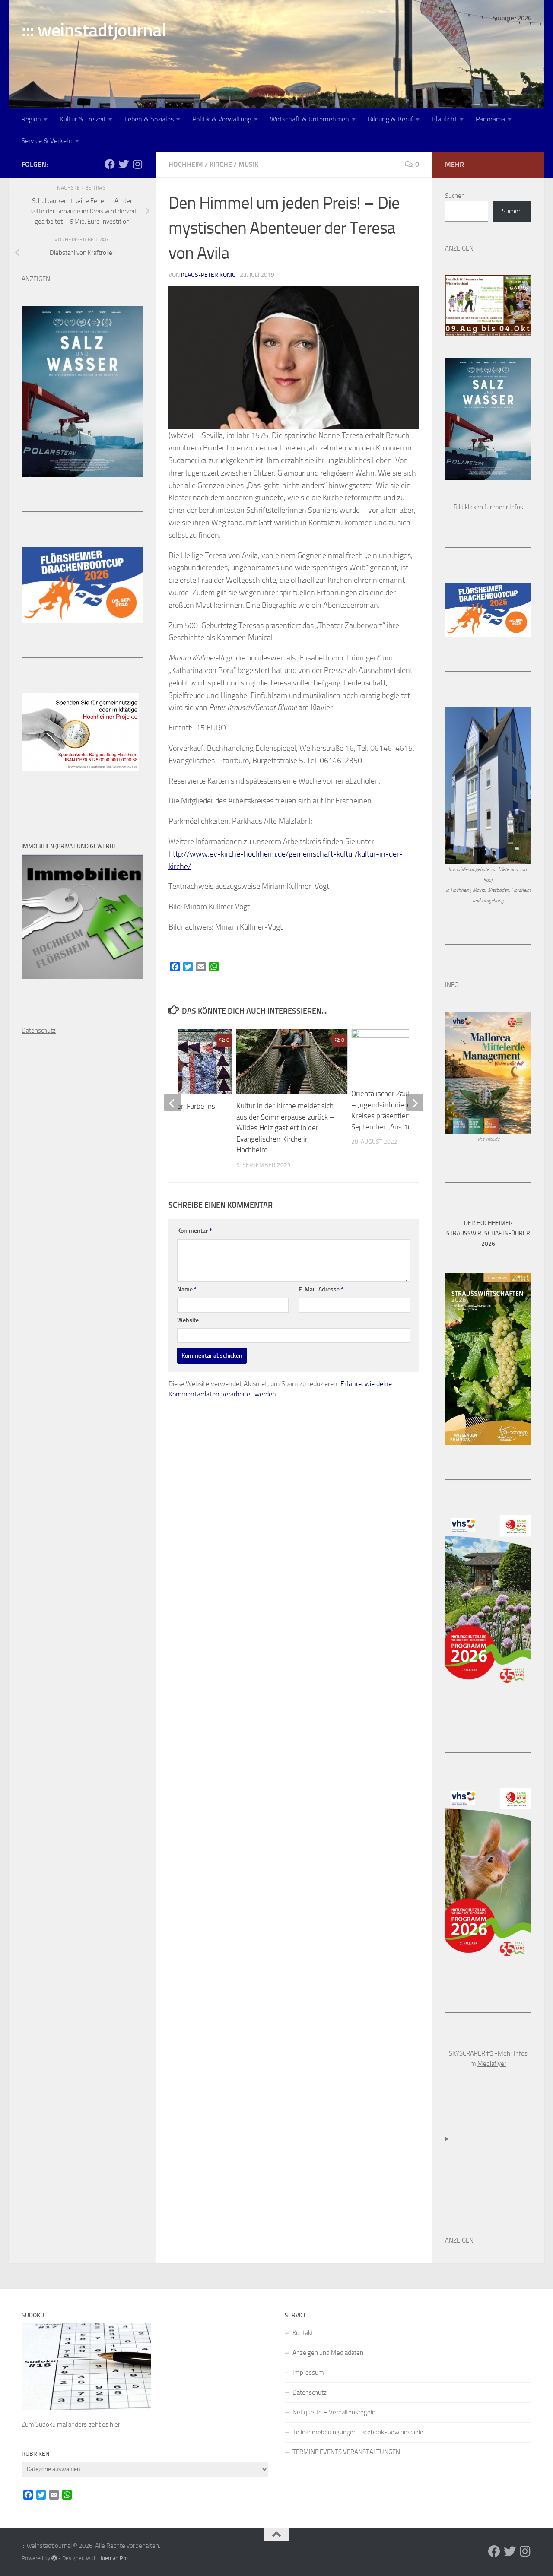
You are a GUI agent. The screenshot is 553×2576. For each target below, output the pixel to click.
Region (31, 119)
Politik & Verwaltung (222, 119)
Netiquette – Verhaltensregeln (334, 2412)
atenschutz (41, 1031)
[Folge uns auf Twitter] (124, 164)
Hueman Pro (113, 2558)
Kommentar (194, 1231)
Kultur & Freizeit (83, 119)
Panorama (490, 119)
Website (188, 1320)
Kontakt (303, 2333)
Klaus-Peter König (208, 275)
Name (187, 1290)
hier (115, 2424)
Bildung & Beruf (390, 119)
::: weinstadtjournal (94, 30)
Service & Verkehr (47, 141)
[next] (415, 1103)
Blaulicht (444, 119)
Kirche (221, 164)
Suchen (455, 196)
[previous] (173, 1103)
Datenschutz (310, 2392)
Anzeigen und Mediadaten (328, 2353)
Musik (248, 164)
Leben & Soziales (149, 119)
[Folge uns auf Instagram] (137, 164)
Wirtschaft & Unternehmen (310, 119)
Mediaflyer (492, 2064)
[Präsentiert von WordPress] (54, 2558)
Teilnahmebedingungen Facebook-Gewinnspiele (358, 2432)
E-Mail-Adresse (321, 1290)
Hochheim (186, 164)
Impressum (308, 2373)
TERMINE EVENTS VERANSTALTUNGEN (346, 2452)
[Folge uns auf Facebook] (110, 164)
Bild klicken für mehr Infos (488, 507)
